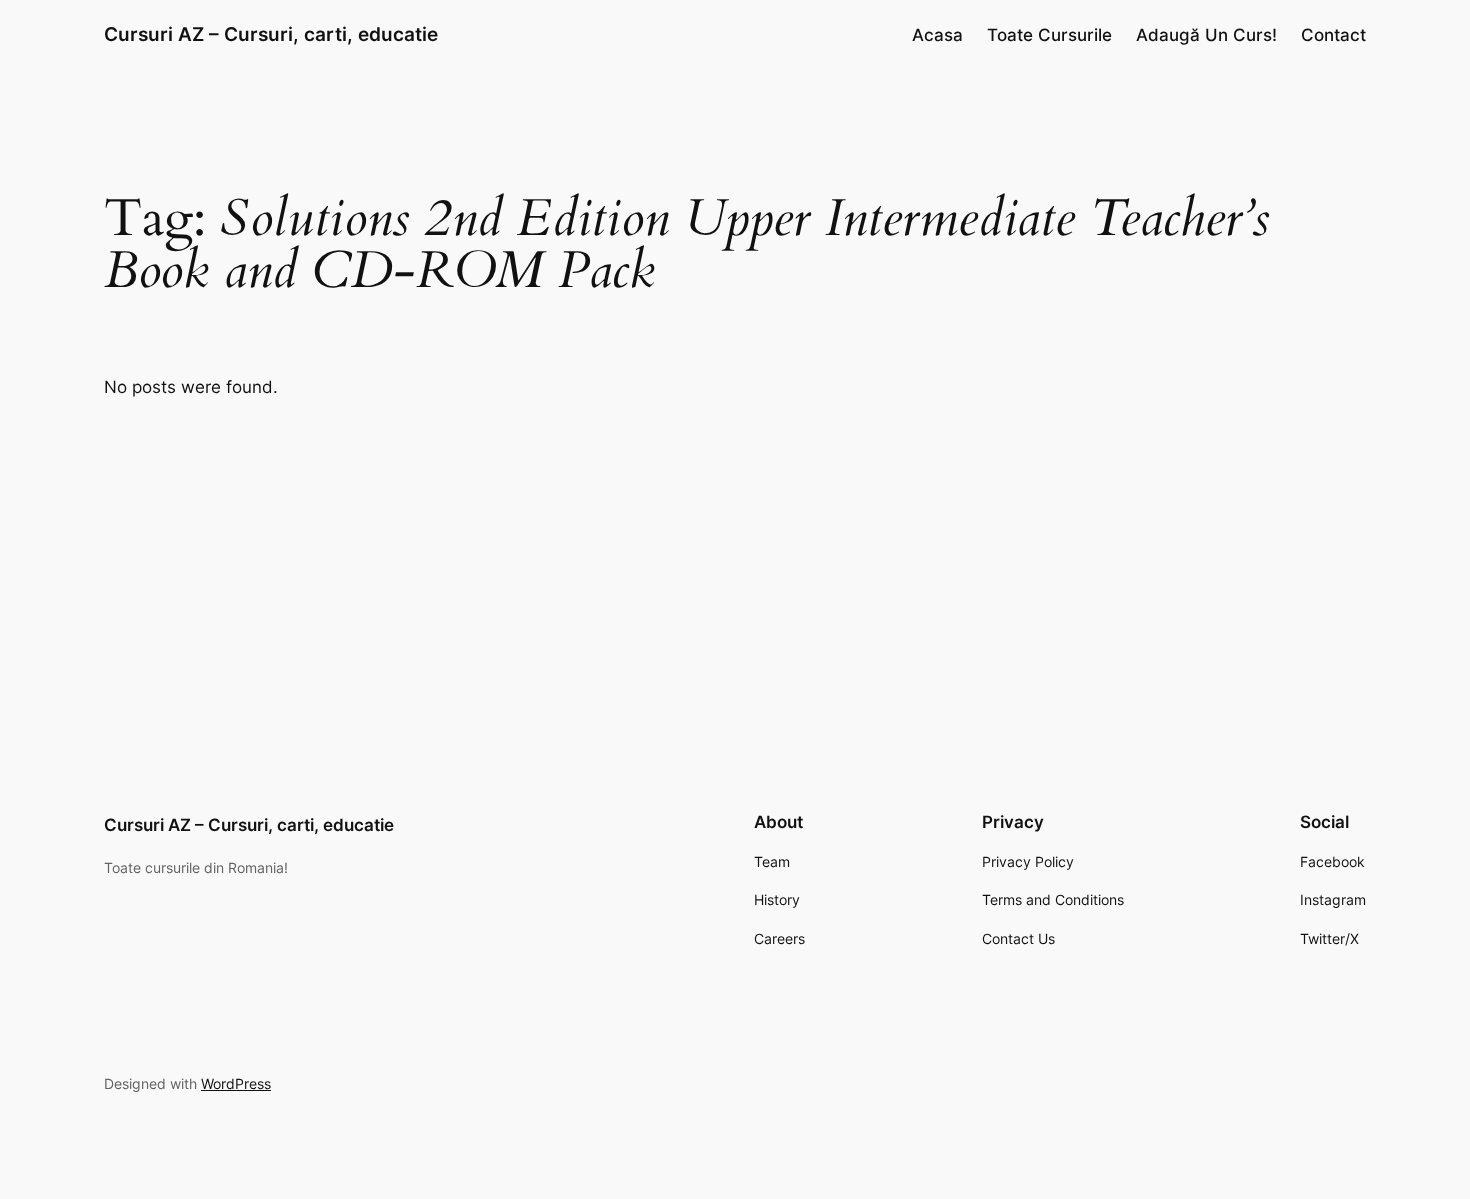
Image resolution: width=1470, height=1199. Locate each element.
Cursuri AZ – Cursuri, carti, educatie (271, 34)
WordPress (236, 1083)
